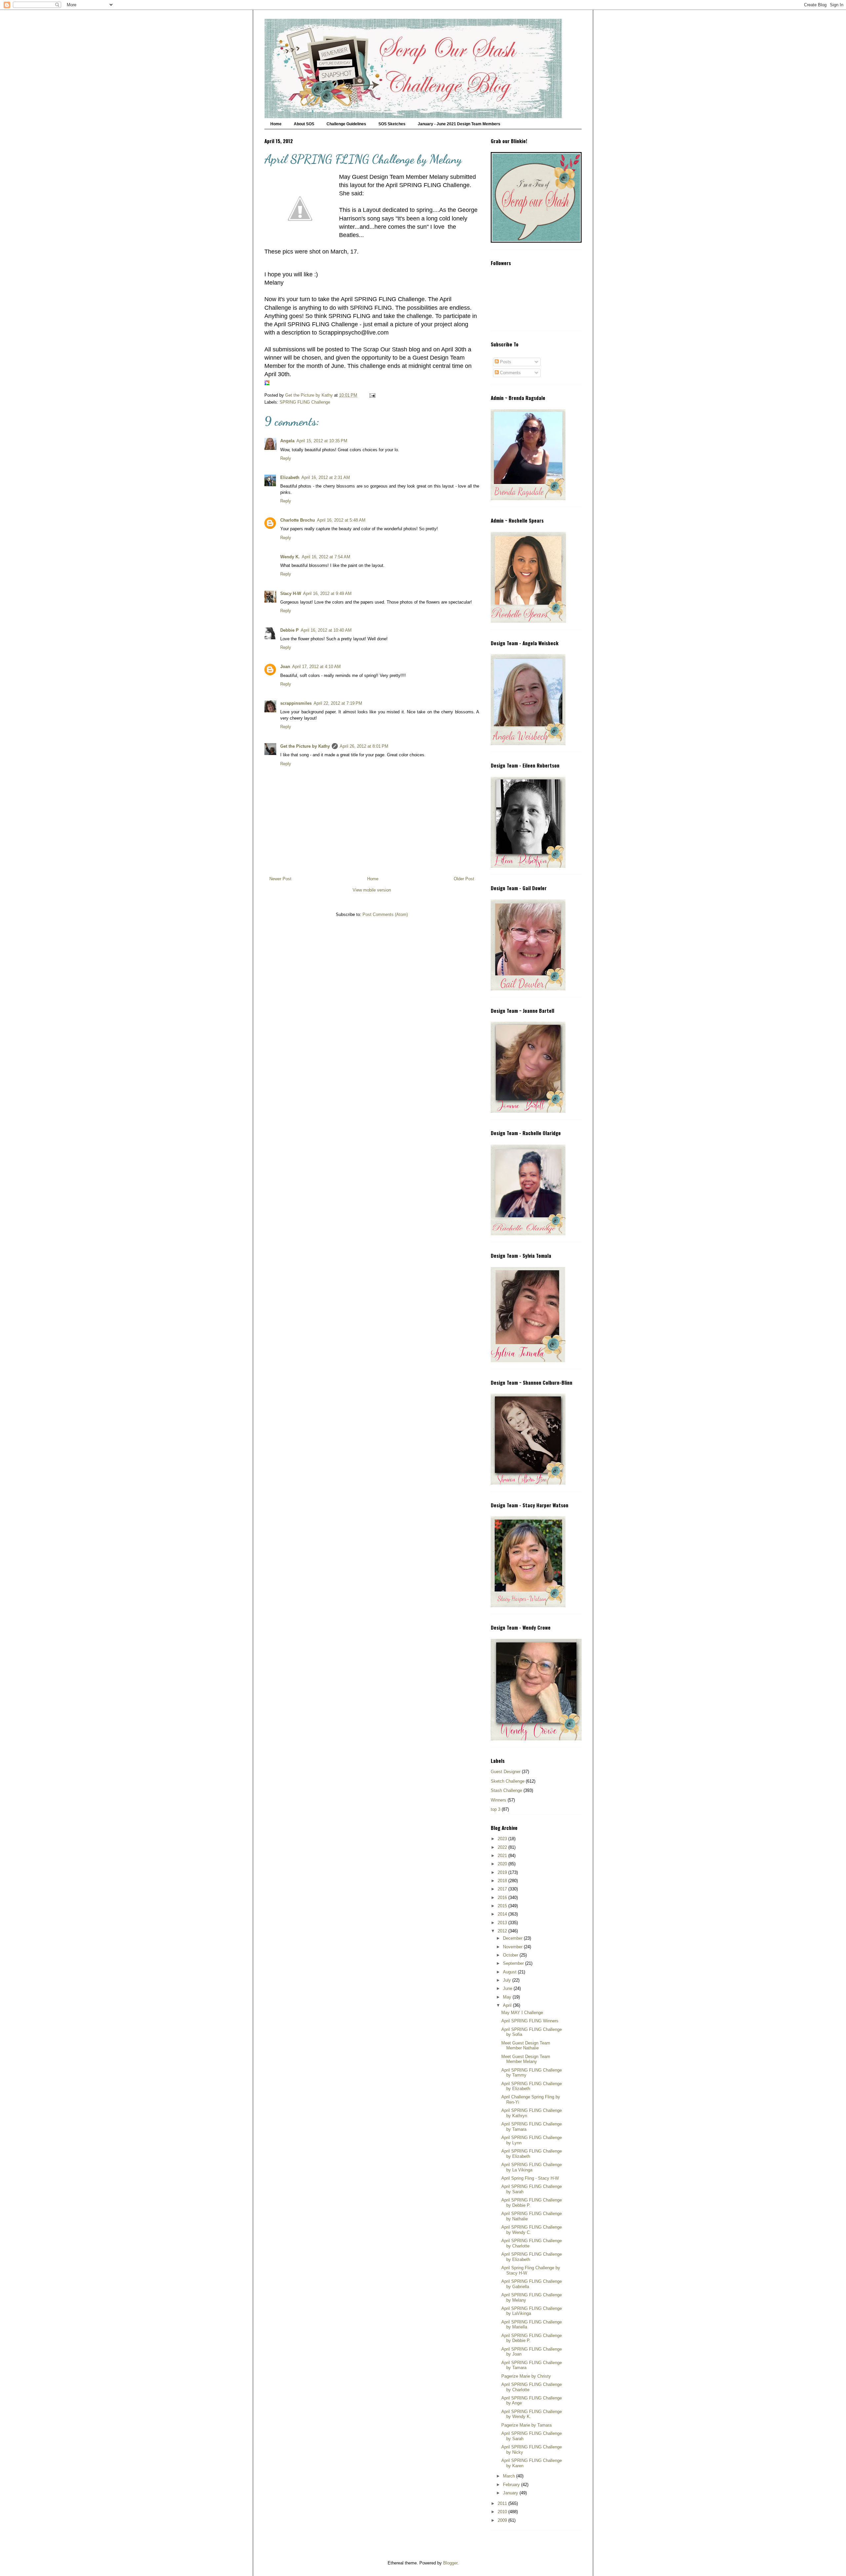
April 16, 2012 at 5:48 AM (341, 520)
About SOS (304, 124)
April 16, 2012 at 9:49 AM (327, 594)
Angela (287, 441)
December (513, 1938)
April (508, 2005)
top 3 (496, 1809)
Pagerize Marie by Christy (526, 2376)
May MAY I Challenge (522, 2013)
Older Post (464, 879)
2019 (503, 1872)
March (510, 2476)
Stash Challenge (506, 1790)
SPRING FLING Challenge (305, 402)
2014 (503, 1914)
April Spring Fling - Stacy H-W (530, 2178)
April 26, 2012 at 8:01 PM (364, 746)
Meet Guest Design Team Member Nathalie (526, 2046)
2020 (503, 1864)
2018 (503, 1881)
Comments (510, 373)
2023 (503, 1839)
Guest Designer (506, 1772)
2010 (503, 2512)
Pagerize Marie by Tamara (526, 2425)
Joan (285, 667)
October (511, 1955)
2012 (503, 1931)
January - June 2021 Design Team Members (459, 124)
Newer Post (280, 879)
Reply (286, 458)
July (508, 1980)
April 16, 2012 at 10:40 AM (326, 630)
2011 (503, 2503)
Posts (505, 362)
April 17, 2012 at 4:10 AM (316, 667)
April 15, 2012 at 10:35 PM (322, 441)
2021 (503, 1856)
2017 (503, 1889)
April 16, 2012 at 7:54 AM (326, 557)
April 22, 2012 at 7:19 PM (338, 703)
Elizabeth (290, 477)
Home (276, 124)
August (510, 1972)
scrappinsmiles (296, 703)
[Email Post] (372, 395)
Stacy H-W (291, 594)
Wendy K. (290, 557)
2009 (503, 2520)
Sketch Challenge (508, 1781)
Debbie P (289, 630)
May (508, 1997)
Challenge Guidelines (346, 124)
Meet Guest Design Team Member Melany (526, 2059)
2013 (503, 1923)
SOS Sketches (392, 124)
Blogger (450, 2563)
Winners (499, 1800)
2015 (503, 1906)
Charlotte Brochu (298, 520)
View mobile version (372, 890)
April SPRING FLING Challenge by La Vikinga (532, 2167)
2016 (503, 1898)
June (508, 1988)
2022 (503, 1847)
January (511, 2493)
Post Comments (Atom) (385, 914)
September (514, 1963)
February (512, 2485)
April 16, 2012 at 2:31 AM (326, 477)
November (513, 1947)
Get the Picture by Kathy (305, 746)
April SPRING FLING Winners (530, 2021)
